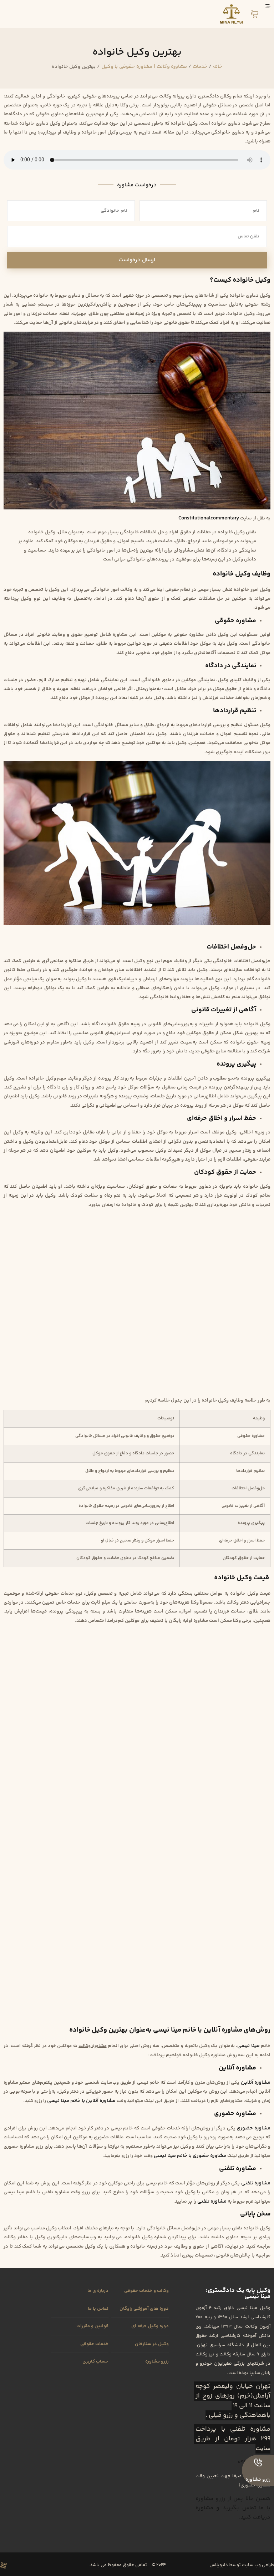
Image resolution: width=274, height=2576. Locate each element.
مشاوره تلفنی (256, 2183)
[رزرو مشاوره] (258, 2462)
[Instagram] (41, 2565)
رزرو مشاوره (258, 2480)
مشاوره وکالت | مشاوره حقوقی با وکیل (144, 67)
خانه (218, 67)
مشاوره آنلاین (256, 2082)
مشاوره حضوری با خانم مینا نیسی (190, 2156)
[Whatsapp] (16, 2565)
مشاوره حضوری (253, 2128)
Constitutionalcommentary (209, 518)
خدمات (200, 67)
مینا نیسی (248, 2046)
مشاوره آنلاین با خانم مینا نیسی (82, 2101)
